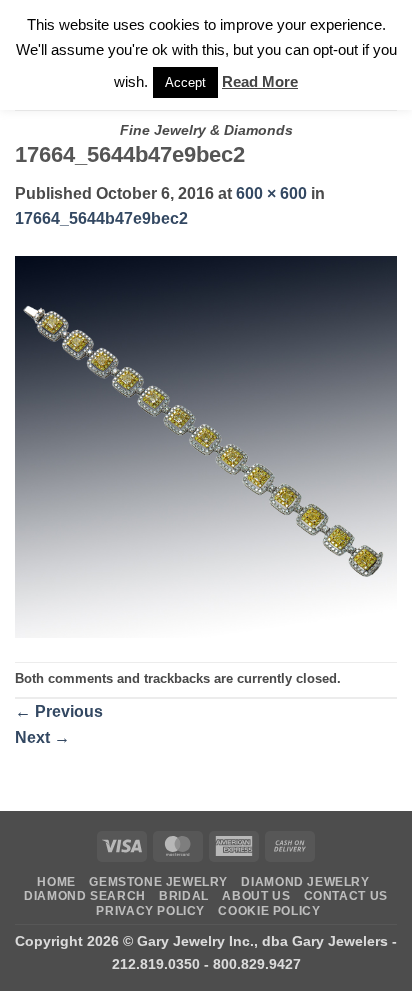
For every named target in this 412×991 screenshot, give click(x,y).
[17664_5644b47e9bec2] (206, 445)
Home (56, 882)
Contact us (346, 896)
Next (42, 737)
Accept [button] (185, 82)
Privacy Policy (150, 911)
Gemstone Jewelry (158, 882)
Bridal (184, 896)
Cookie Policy (269, 911)
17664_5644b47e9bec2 (101, 218)
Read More (260, 81)
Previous (59, 711)
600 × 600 (271, 193)
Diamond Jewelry (305, 882)
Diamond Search (85, 896)
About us (256, 896)
